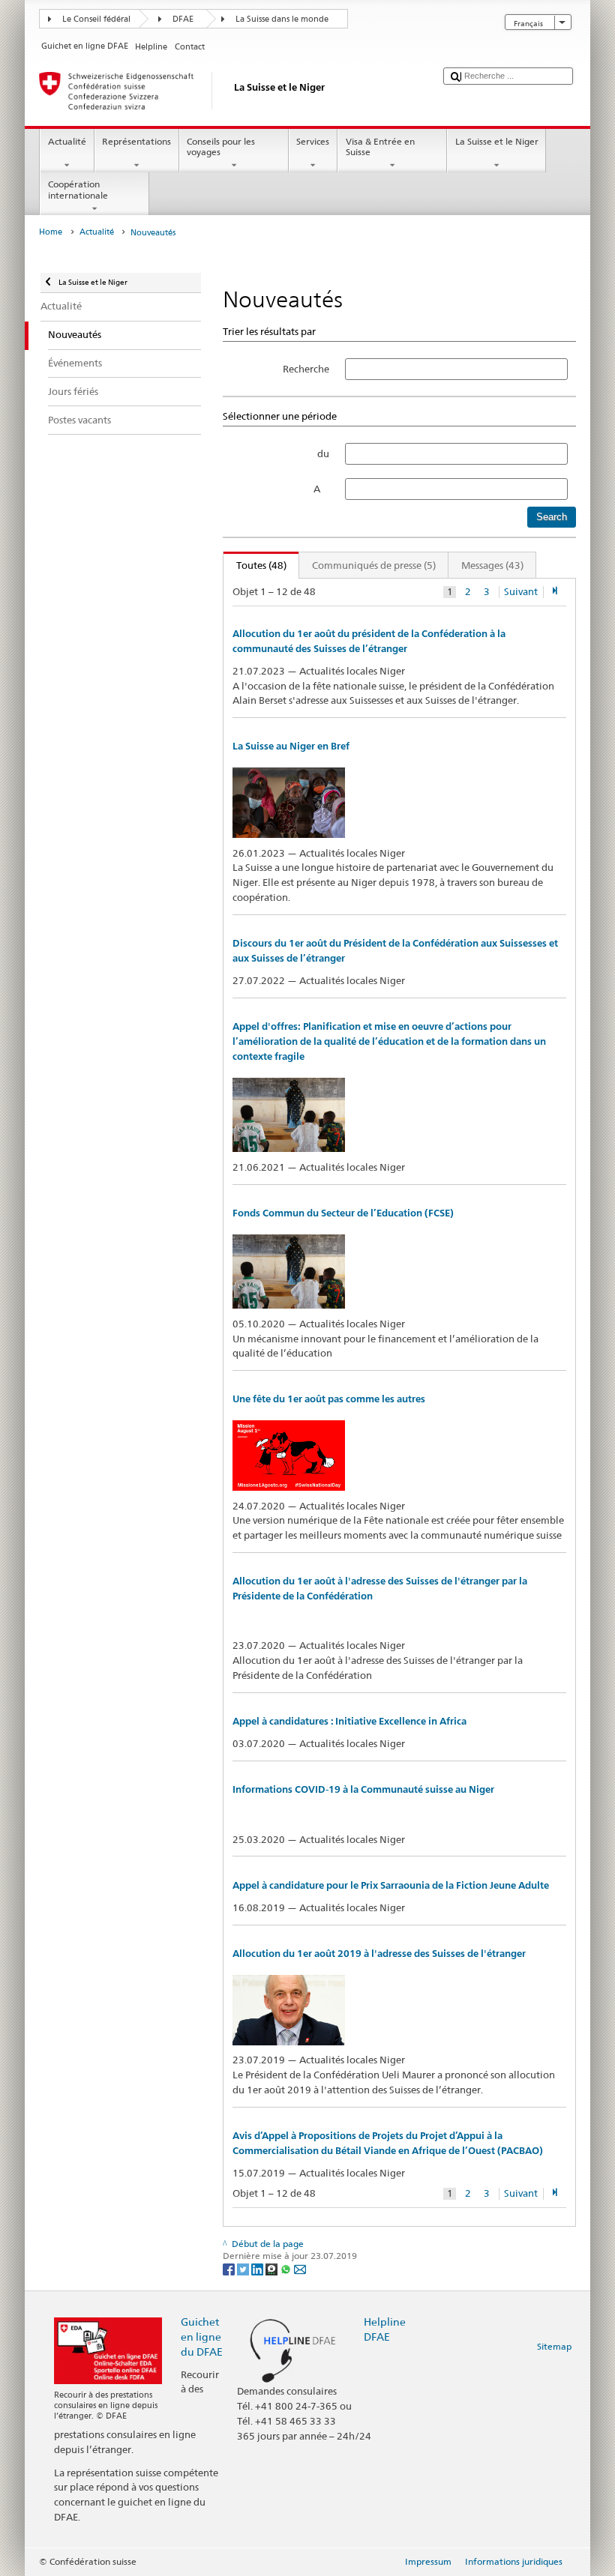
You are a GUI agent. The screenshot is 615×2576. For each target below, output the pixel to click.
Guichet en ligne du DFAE (202, 2337)
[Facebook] (230, 2268)
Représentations (136, 141)
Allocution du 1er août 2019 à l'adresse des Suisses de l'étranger (379, 1954)
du (323, 453)
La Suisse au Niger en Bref (291, 746)
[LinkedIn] (258, 2268)
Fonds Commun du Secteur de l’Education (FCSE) (343, 1213)
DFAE (183, 19)
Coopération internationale (78, 189)
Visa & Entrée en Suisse (380, 147)
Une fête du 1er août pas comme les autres (329, 1399)
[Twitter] (244, 2268)
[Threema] (273, 2268)
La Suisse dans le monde (282, 19)
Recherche (306, 369)
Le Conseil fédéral (96, 19)
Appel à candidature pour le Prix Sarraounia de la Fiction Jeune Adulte (391, 1885)
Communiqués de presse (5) (374, 565)
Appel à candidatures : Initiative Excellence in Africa (349, 1721)
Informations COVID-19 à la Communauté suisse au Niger (363, 1789)
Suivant (521, 592)
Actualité (67, 141)
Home (51, 232)
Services (313, 141)
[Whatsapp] (287, 2268)
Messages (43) (492, 565)
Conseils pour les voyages (221, 147)
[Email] (300, 2268)
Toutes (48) (255, 565)
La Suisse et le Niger (497, 141)
